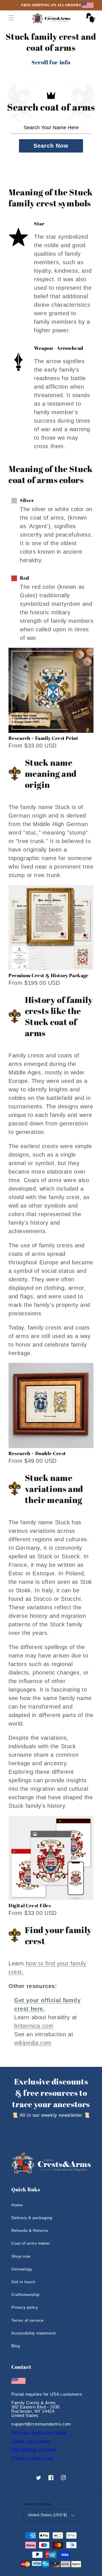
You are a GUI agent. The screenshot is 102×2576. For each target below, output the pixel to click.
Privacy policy (25, 2307)
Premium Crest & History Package (49, 975)
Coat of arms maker (31, 2243)
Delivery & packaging (32, 2218)
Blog (16, 2346)
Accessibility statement (34, 2333)
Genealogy (22, 2269)
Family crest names (31, 2441)
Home (17, 2205)
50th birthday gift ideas (34, 2449)
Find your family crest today (39, 2432)
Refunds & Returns (30, 2230)
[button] (11, 18)
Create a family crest (32, 2458)
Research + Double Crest (37, 1453)
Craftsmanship (25, 2295)
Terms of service (27, 2320)
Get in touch (23, 2282)
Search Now (51, 146)
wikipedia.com (33, 2043)
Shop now (21, 2256)
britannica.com (34, 2026)
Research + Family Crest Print (43, 738)
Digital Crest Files (30, 1905)
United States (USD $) (47, 2515)
